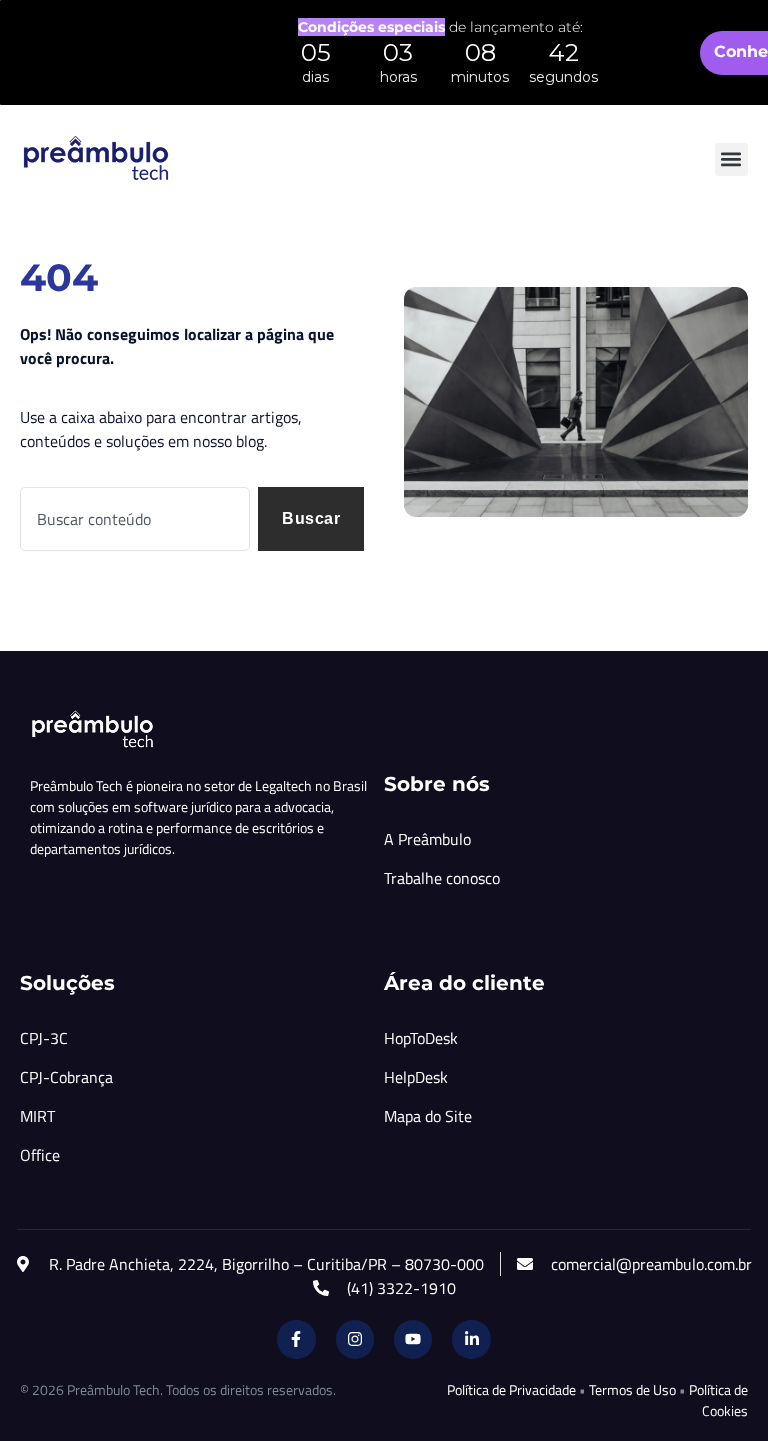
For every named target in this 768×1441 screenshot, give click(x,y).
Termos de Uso (632, 1389)
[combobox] (135, 519)
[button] (731, 159)
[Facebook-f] (296, 1339)
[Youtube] (413, 1339)
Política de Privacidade (511, 1389)
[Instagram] (355, 1339)
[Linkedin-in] (471, 1339)
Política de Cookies (718, 1400)
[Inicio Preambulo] (95, 159)
